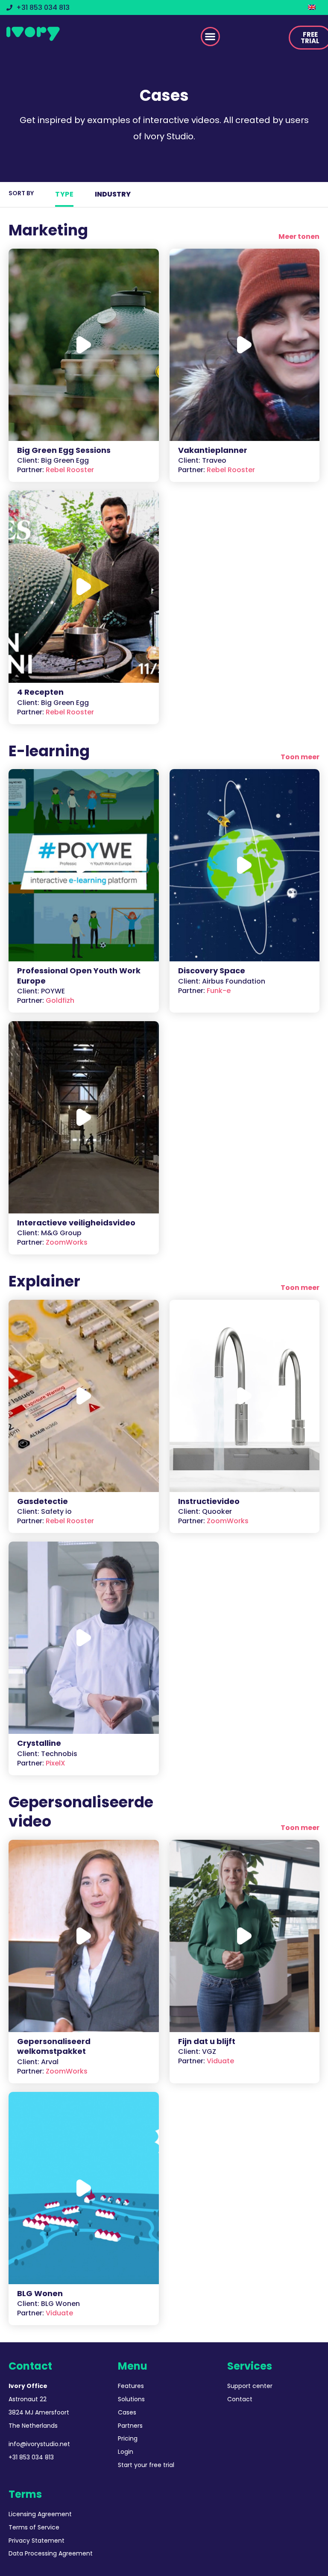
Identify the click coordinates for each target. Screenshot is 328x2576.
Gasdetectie (42, 1501)
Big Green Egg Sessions (64, 450)
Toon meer (300, 757)
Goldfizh (46, 1000)
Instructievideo (209, 1501)
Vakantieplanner (213, 450)
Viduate (206, 2061)
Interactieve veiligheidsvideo (76, 1223)
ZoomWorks (52, 1242)
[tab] (64, 194)
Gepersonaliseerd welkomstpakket (54, 2046)
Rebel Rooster (56, 470)
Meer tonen (299, 236)
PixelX (41, 1763)
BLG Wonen (40, 2293)
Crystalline (39, 1743)
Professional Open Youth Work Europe (79, 975)
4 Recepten (40, 692)
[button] (210, 37)
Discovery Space (212, 971)
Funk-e (204, 991)
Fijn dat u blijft (207, 2041)
